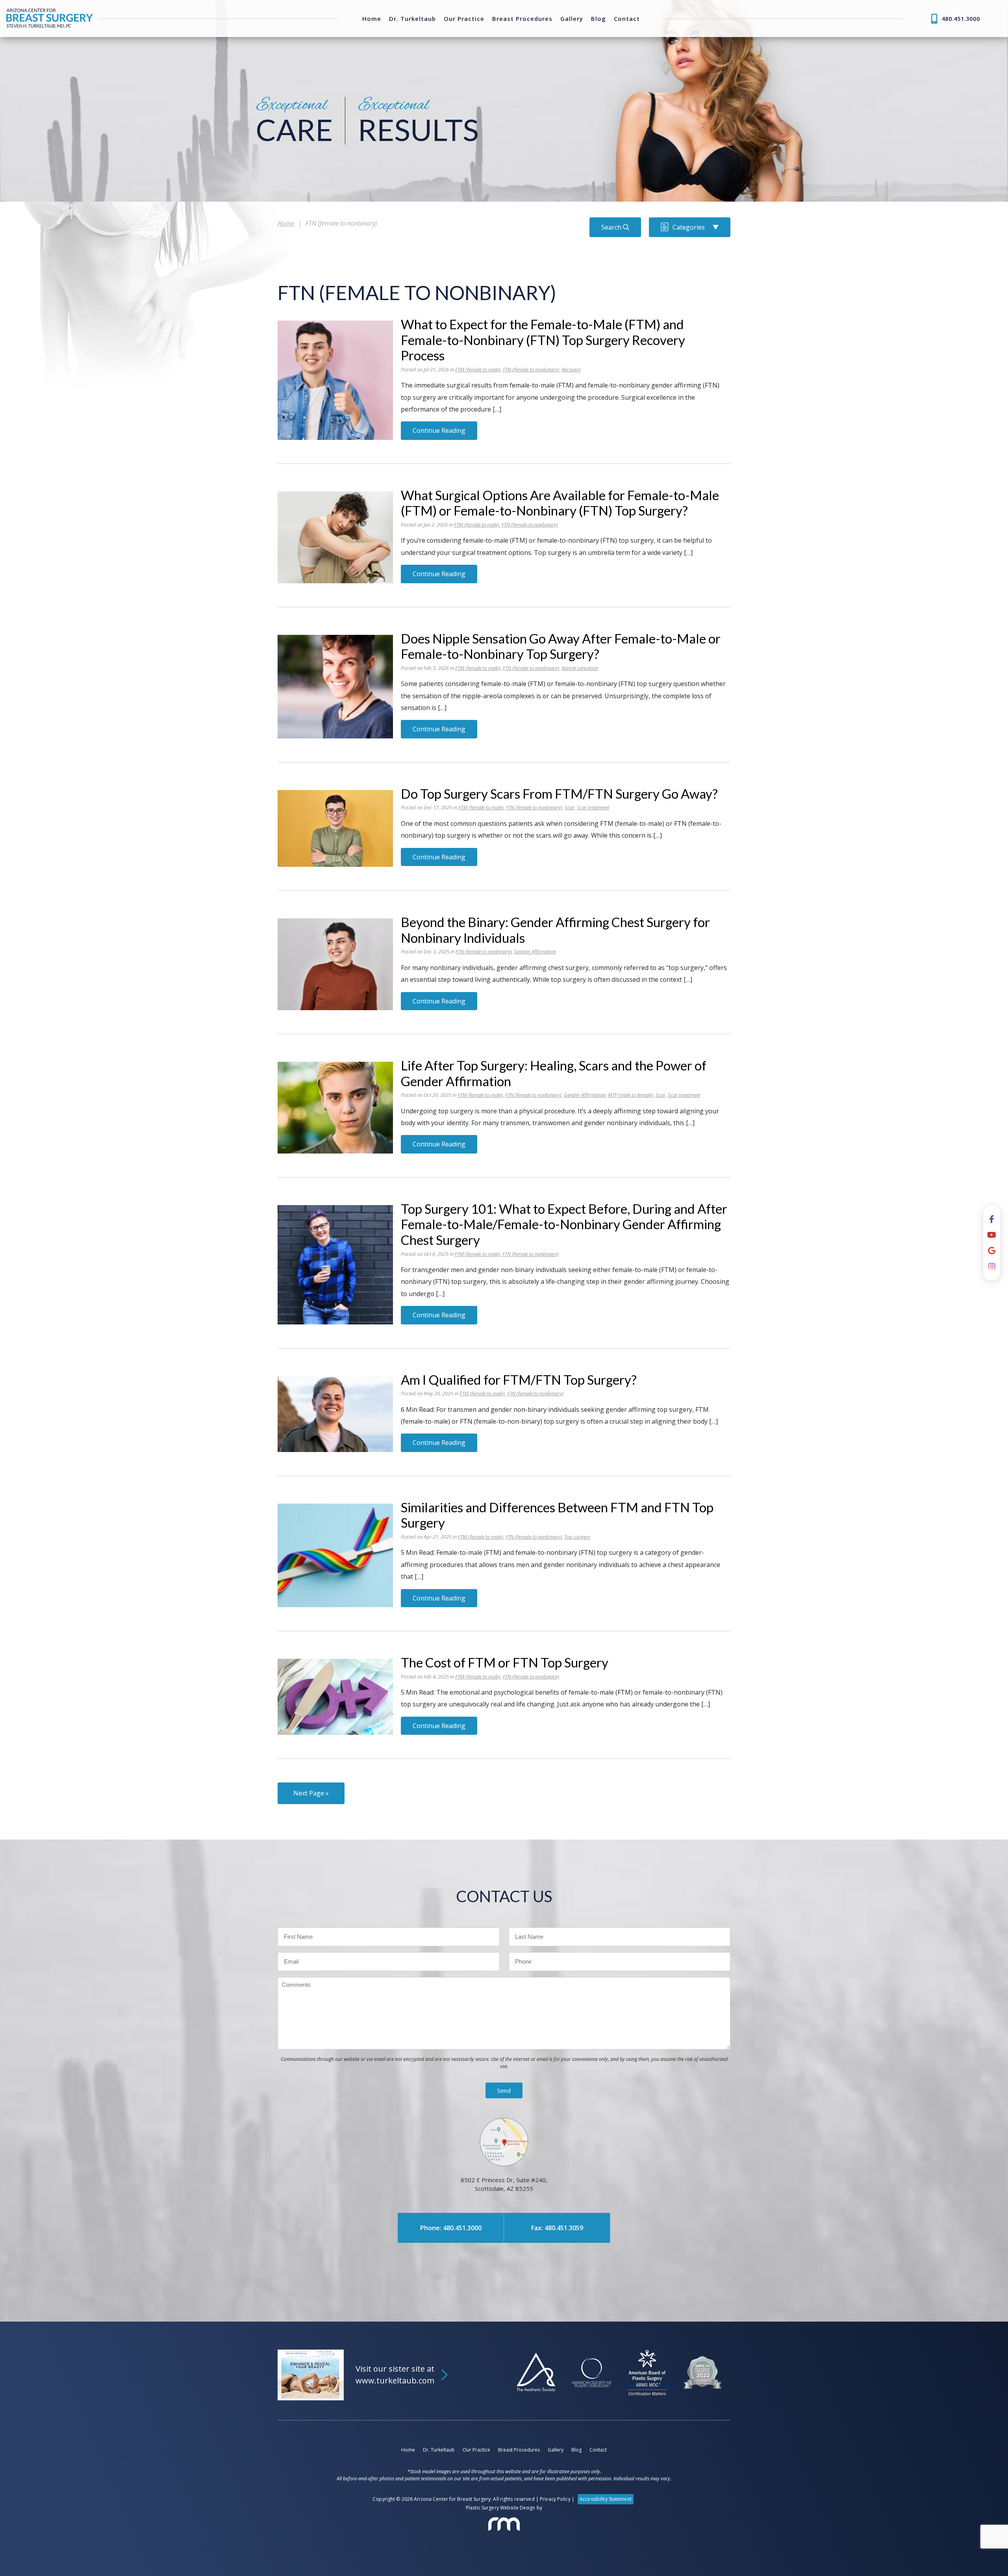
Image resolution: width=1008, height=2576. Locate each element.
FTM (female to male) (478, 369)
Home (372, 19)
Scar (570, 807)
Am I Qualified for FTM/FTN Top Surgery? (519, 1380)
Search (612, 227)
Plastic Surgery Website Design (501, 2508)
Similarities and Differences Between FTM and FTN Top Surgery (557, 1515)
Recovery (571, 369)
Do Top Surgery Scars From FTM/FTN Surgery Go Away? (559, 794)
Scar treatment (593, 807)
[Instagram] (992, 1267)
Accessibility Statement (606, 2499)
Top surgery (577, 1537)
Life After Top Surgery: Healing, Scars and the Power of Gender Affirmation (554, 1073)
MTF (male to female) (631, 1095)
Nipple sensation (580, 668)
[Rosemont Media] (504, 2524)
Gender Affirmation (535, 951)
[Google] (992, 1251)
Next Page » (311, 1793)
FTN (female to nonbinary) (531, 369)
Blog (598, 19)
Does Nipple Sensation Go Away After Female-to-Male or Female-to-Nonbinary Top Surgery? (561, 646)
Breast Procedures (522, 19)
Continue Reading (439, 430)
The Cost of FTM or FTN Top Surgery (505, 1662)
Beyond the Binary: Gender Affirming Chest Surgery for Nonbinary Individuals (555, 930)
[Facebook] (992, 1219)
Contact (627, 19)
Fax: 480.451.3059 (557, 2228)
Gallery (572, 19)
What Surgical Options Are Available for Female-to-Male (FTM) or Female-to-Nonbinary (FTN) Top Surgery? (560, 503)
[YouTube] (992, 1235)
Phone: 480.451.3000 (451, 2228)
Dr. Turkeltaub (412, 19)
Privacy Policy (555, 2499)
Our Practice (464, 19)
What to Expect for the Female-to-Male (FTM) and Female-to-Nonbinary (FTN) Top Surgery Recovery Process (543, 340)
